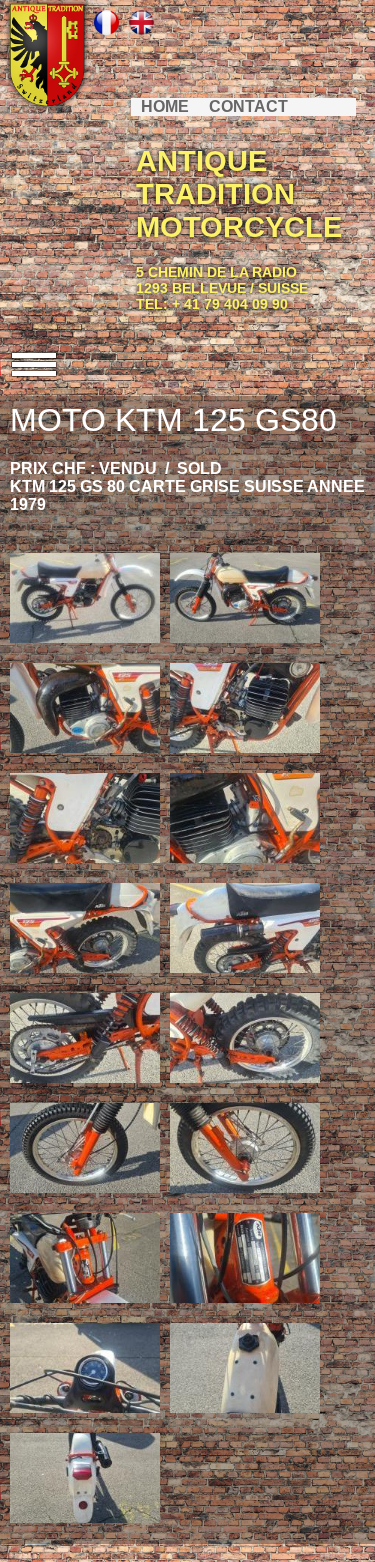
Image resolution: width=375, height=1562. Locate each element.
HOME (165, 106)
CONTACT (248, 106)
